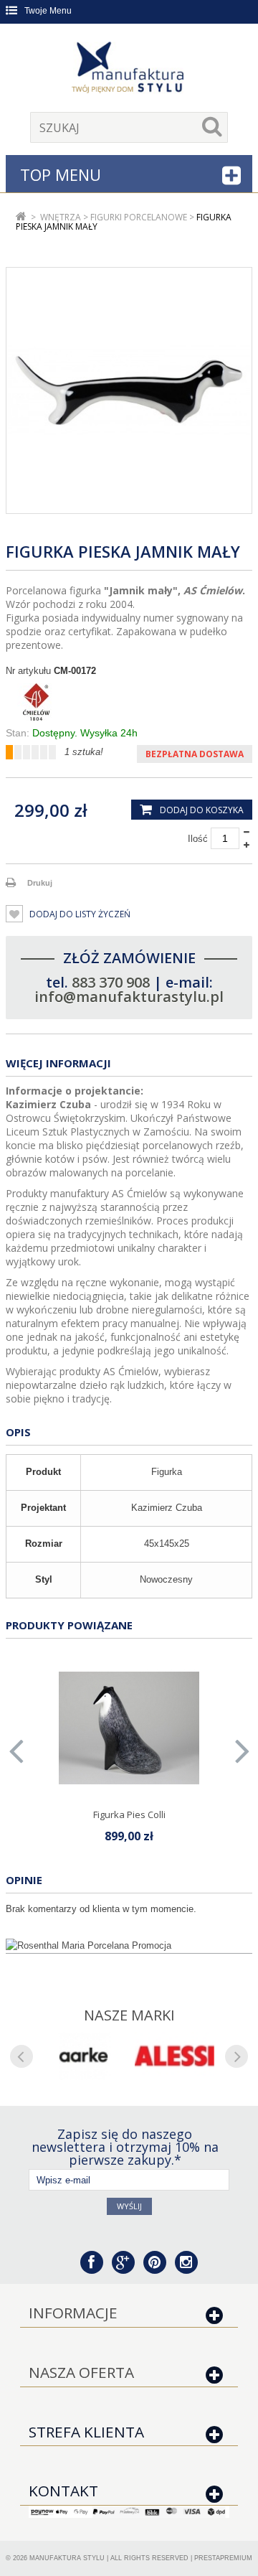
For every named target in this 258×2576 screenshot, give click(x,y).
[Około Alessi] (175, 2056)
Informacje (73, 2313)
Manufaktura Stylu (67, 2558)
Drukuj (40, 883)
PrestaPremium (223, 2558)
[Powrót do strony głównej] (21, 217)
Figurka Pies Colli (129, 1814)
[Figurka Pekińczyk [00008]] (129, 1728)
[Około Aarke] (83, 2056)
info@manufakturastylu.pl (129, 997)
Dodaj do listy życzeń (79, 914)
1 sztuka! (84, 752)
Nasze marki (129, 2015)
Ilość (198, 839)
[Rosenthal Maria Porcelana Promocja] (129, 1946)
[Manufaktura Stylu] (129, 70)
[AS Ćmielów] (129, 702)
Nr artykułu (28, 671)
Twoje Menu (48, 11)
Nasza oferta (81, 2372)
